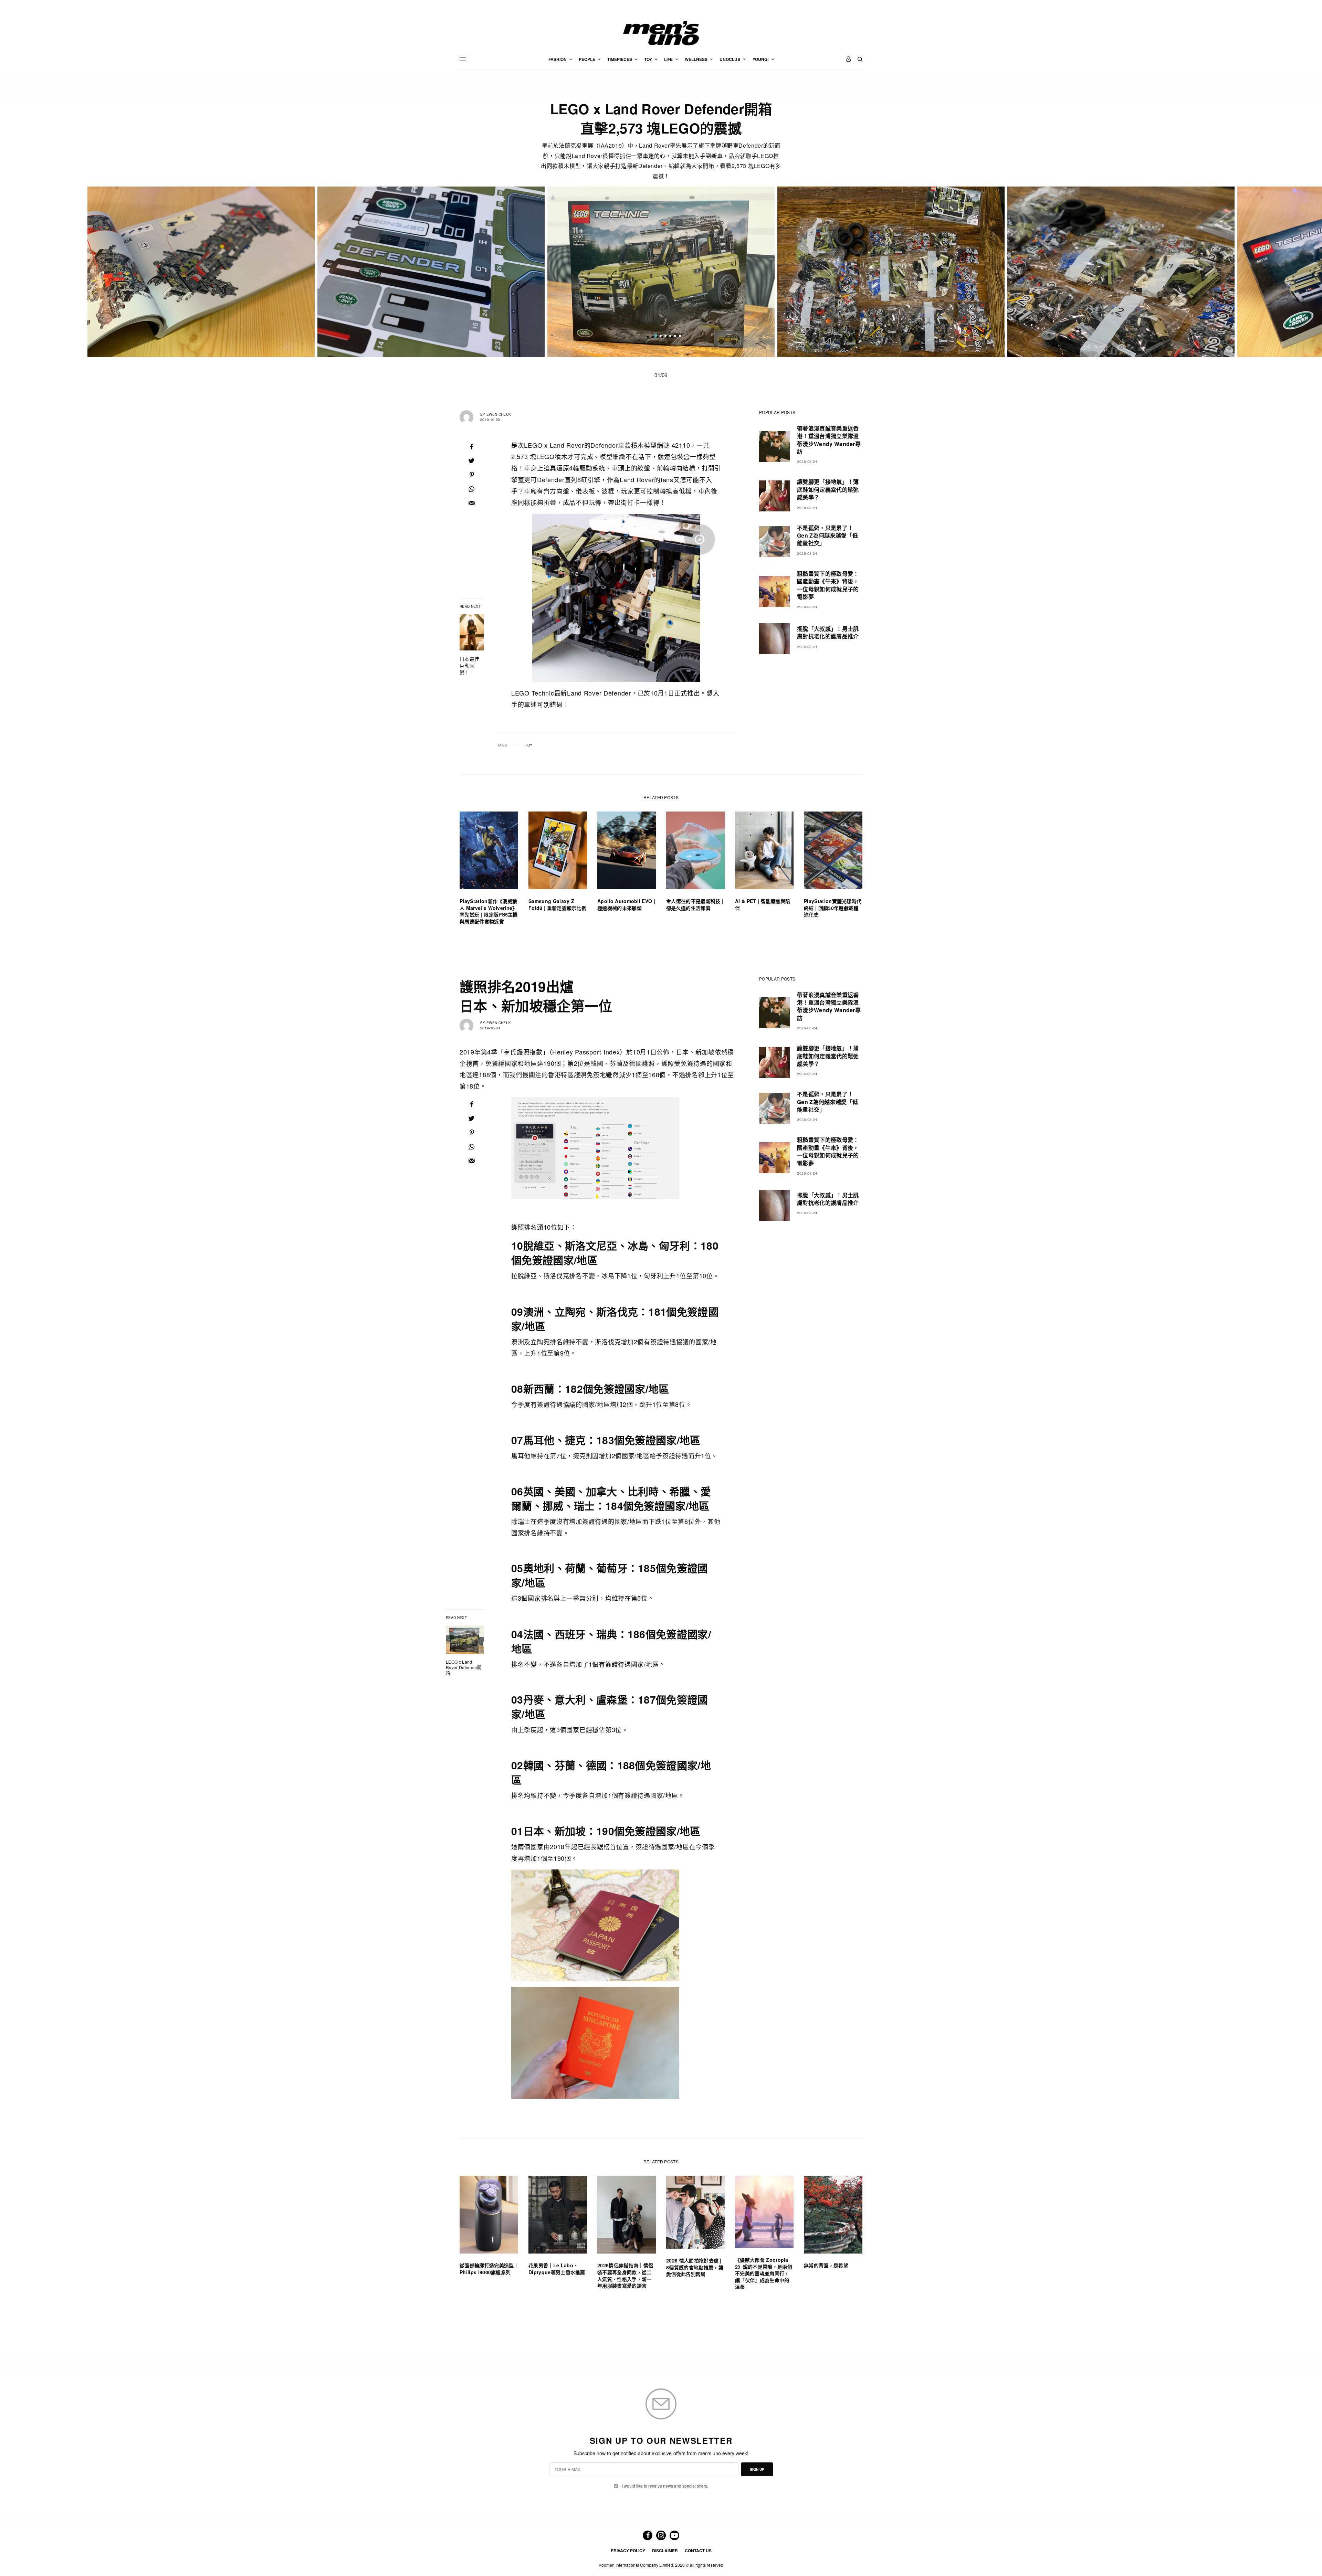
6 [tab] (680, 337)
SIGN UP (757, 2469)
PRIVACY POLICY (628, 2551)
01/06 (661, 375)
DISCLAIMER (665, 2551)
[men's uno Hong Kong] (661, 33)
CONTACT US (698, 2551)
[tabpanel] (661, 272)
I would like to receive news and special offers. (665, 2486)
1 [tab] (656, 337)
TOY (529, 745)
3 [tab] (665, 337)
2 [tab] (661, 337)
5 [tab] (675, 337)
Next (1043, 272)
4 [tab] (670, 337)
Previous (279, 272)
